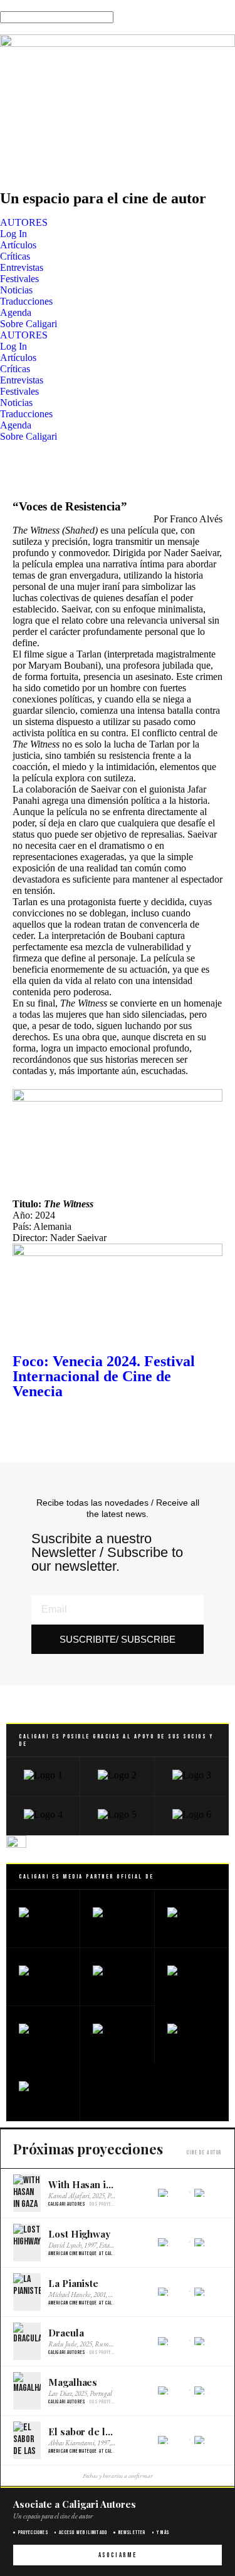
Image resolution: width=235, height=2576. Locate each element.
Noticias (16, 290)
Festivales (19, 279)
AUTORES (24, 222)
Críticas (15, 256)
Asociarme (118, 2555)
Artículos (18, 245)
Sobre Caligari (29, 324)
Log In (13, 234)
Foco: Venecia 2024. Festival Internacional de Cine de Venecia (104, 1376)
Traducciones (26, 301)
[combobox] (57, 17)
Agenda (16, 312)
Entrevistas (22, 267)
